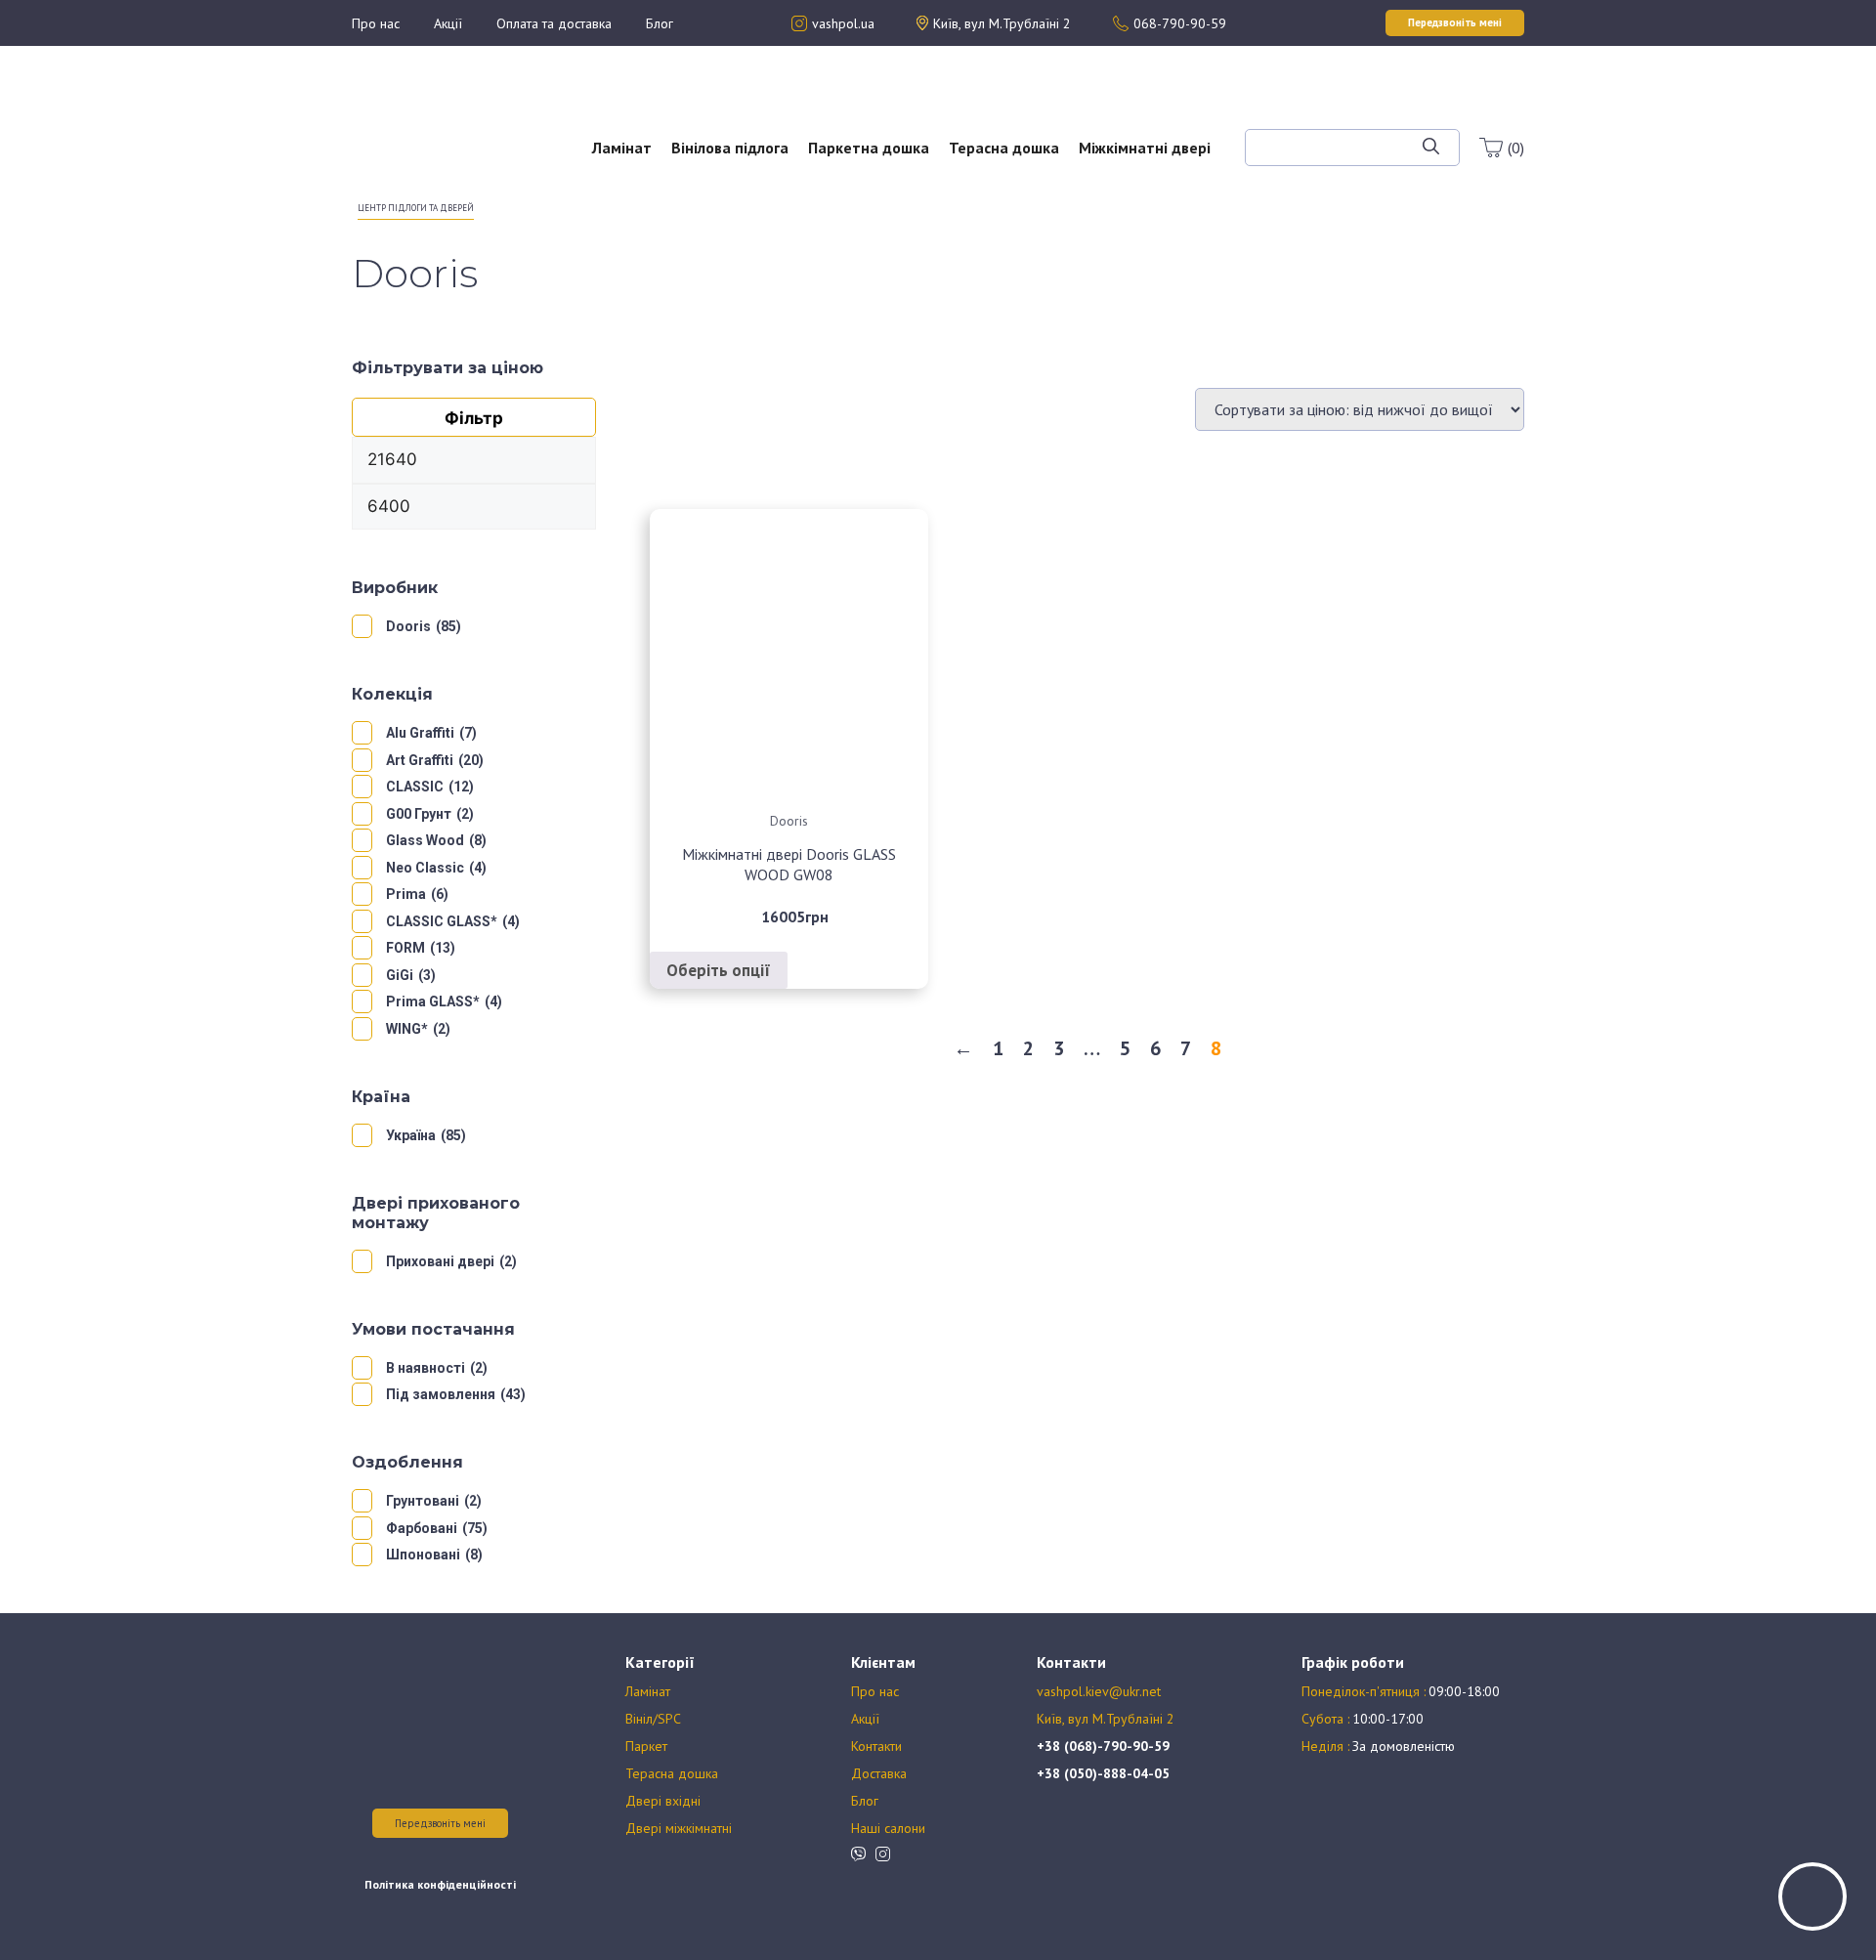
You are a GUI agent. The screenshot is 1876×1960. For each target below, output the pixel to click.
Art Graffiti (420, 760)
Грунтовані (423, 1501)
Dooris (408, 626)
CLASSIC (415, 787)
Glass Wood (425, 840)
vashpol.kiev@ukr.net (1099, 1691)
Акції (448, 23)
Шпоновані (423, 1555)
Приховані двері (440, 1261)
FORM (405, 948)
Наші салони (888, 1828)
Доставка (879, 1773)
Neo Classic (425, 868)
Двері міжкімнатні (679, 1828)
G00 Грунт (419, 814)
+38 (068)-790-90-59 (1103, 1746)
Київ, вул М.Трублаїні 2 (1106, 1719)
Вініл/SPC (653, 1719)
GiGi (400, 975)
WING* (407, 1029)
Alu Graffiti (420, 733)
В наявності (426, 1368)
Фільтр (474, 418)
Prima (406, 894)
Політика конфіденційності (440, 1884)
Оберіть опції (719, 970)
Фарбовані (422, 1528)
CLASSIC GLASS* (442, 921)
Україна (411, 1135)
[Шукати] (1431, 148)
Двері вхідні (663, 1801)
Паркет (646, 1746)
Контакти (876, 1746)
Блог (660, 23)
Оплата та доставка (554, 23)
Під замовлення (441, 1394)
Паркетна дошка (869, 148)
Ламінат (622, 148)
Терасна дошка (1004, 148)
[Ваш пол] (415, 137)
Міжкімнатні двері (1145, 148)
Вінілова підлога (730, 148)
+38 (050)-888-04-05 (1103, 1773)
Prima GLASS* (433, 1001)
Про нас (376, 23)
